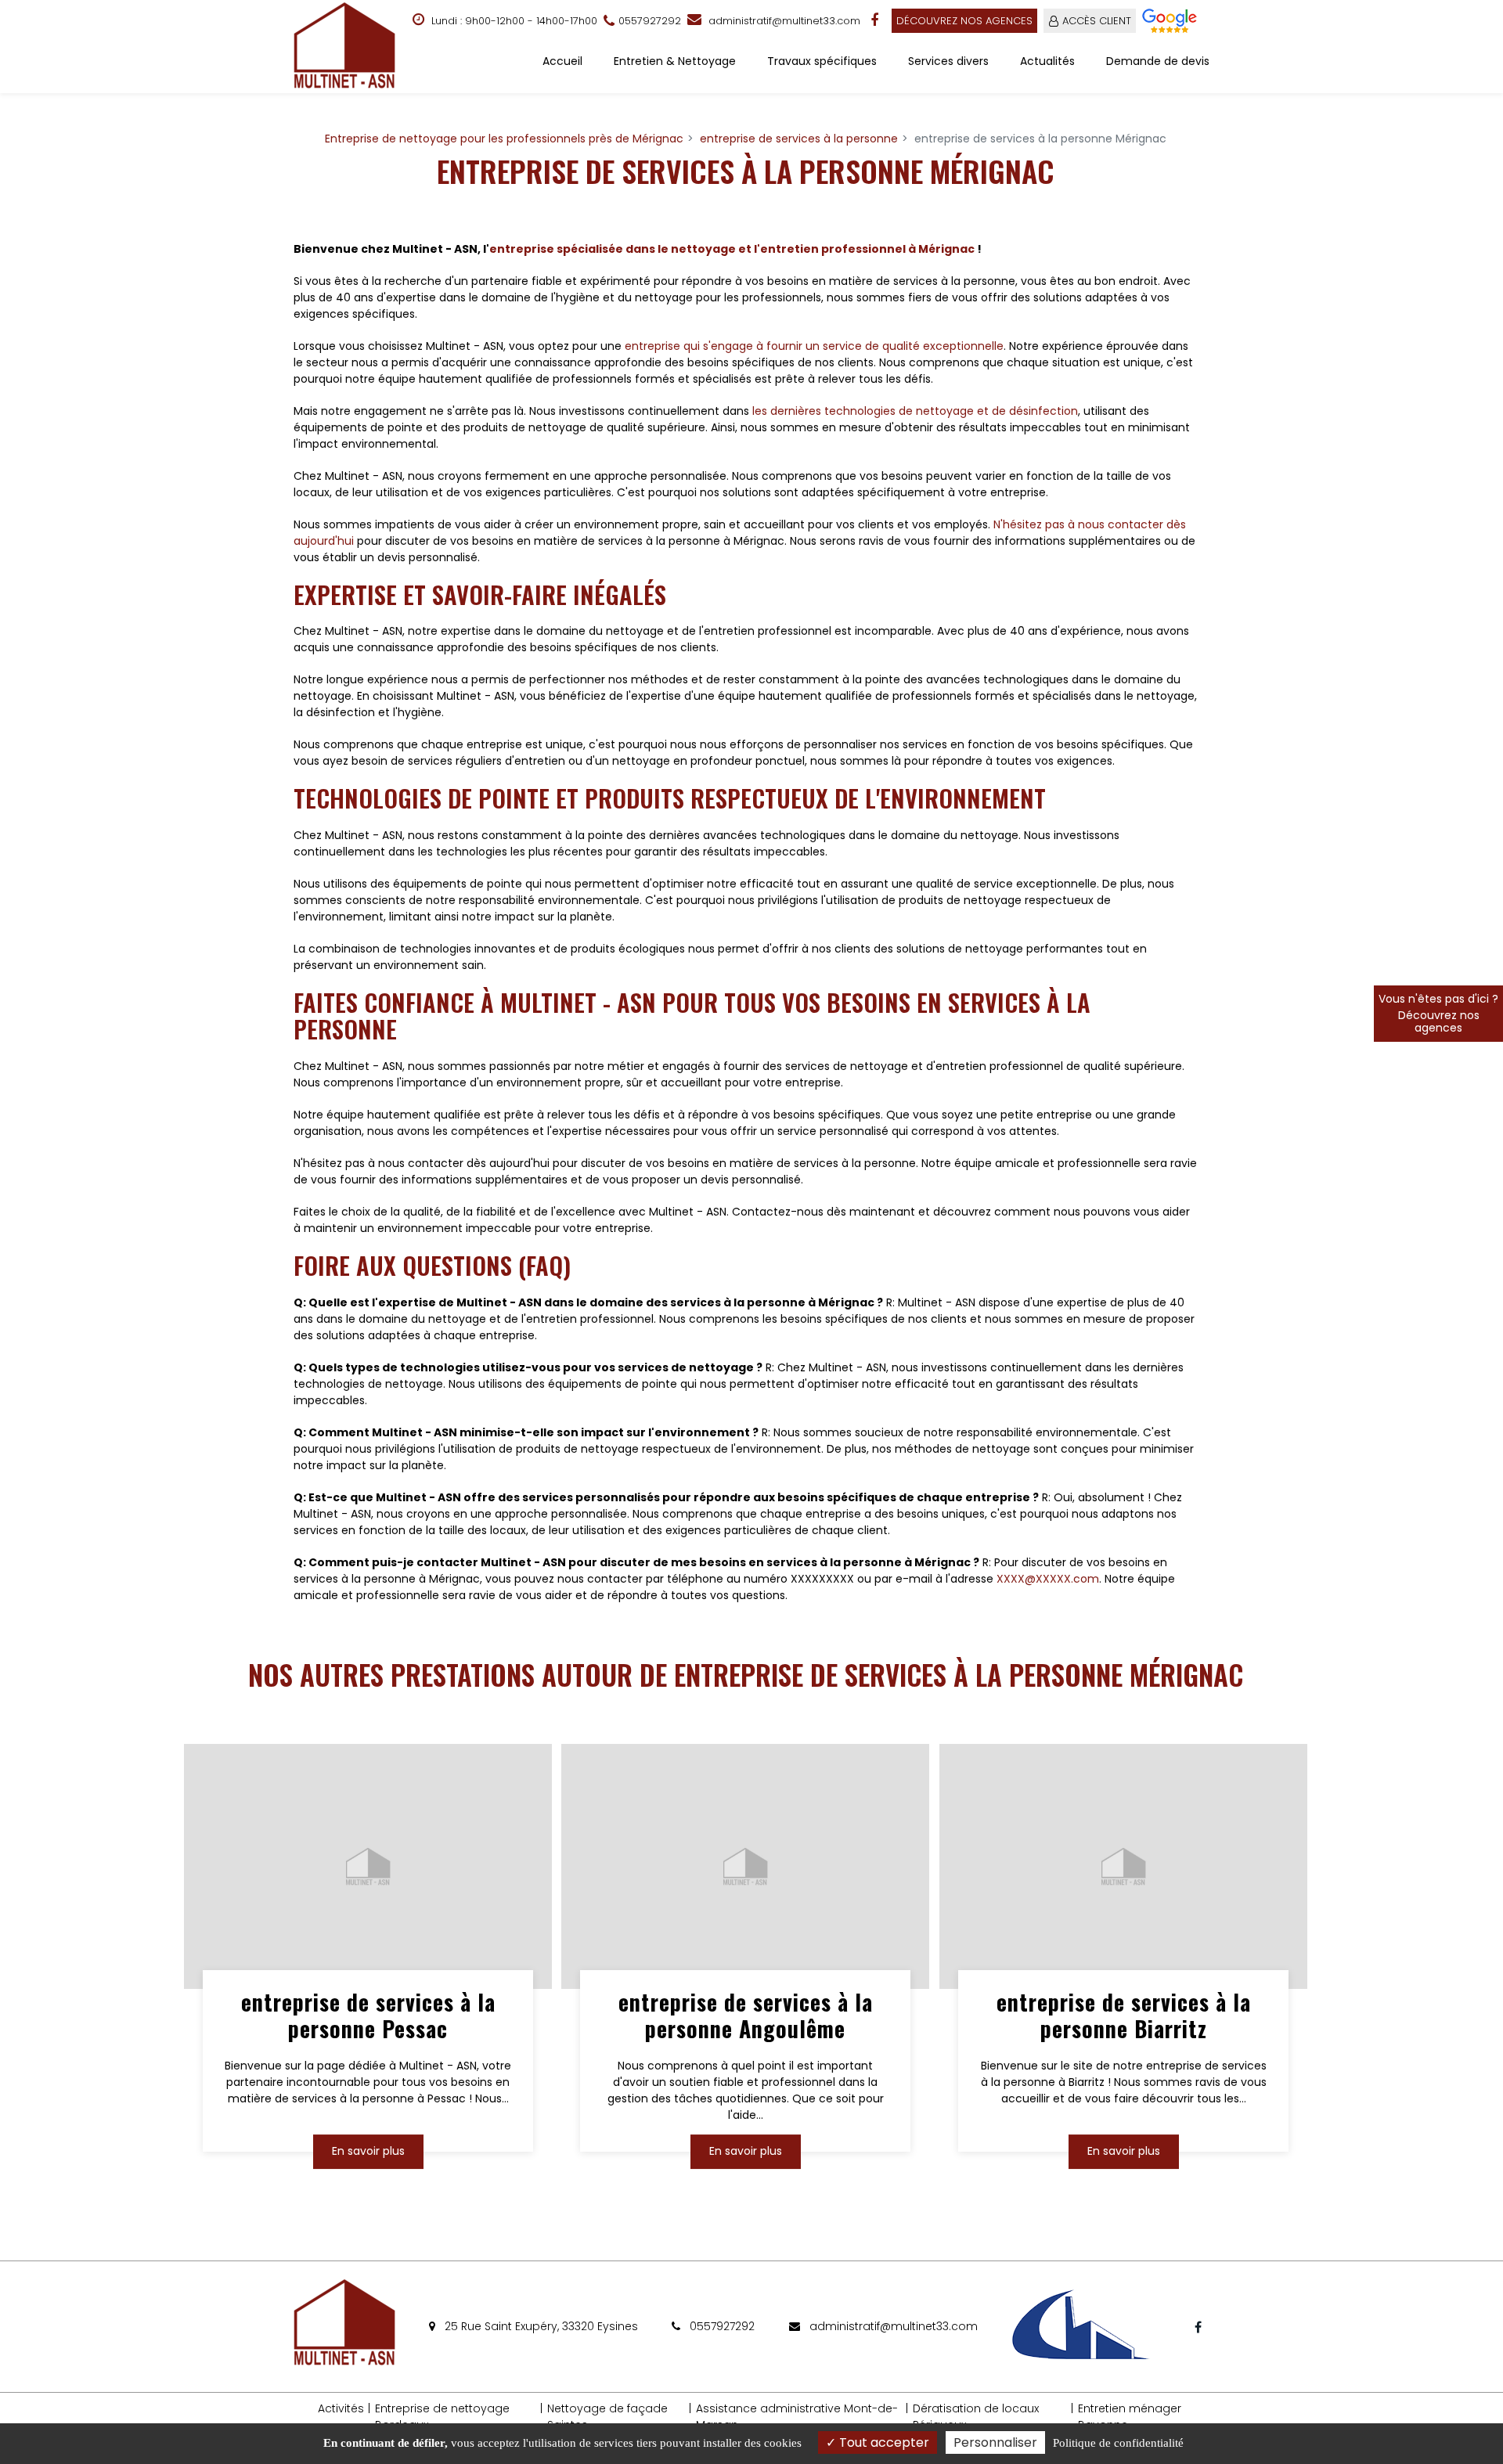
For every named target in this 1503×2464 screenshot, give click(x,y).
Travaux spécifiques (822, 61)
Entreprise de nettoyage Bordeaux (442, 2417)
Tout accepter (883, 2442)
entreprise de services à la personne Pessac (368, 2016)
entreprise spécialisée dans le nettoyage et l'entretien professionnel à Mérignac (732, 249)
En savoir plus (368, 2151)
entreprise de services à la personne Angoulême (746, 2016)
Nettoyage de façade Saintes (607, 2417)
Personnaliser (995, 2442)
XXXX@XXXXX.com (1048, 1579)
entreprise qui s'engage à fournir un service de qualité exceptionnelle (814, 346)
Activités (341, 2408)
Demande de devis (1158, 61)
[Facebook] (876, 20)
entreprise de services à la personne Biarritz (1123, 2016)
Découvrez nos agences (964, 21)
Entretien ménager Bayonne (1130, 2417)
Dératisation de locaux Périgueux (976, 2417)
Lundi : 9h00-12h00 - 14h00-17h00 (513, 21)
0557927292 (721, 2326)
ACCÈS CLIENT (1097, 21)
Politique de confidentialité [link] (1118, 2443)
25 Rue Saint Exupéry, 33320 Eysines (540, 2326)
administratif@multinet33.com (783, 21)
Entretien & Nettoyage (675, 61)
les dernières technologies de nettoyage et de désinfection (915, 411)
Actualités (1047, 61)
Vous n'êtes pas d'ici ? (1438, 1013)
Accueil (562, 61)
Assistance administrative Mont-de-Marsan (797, 2417)
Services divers (948, 61)
